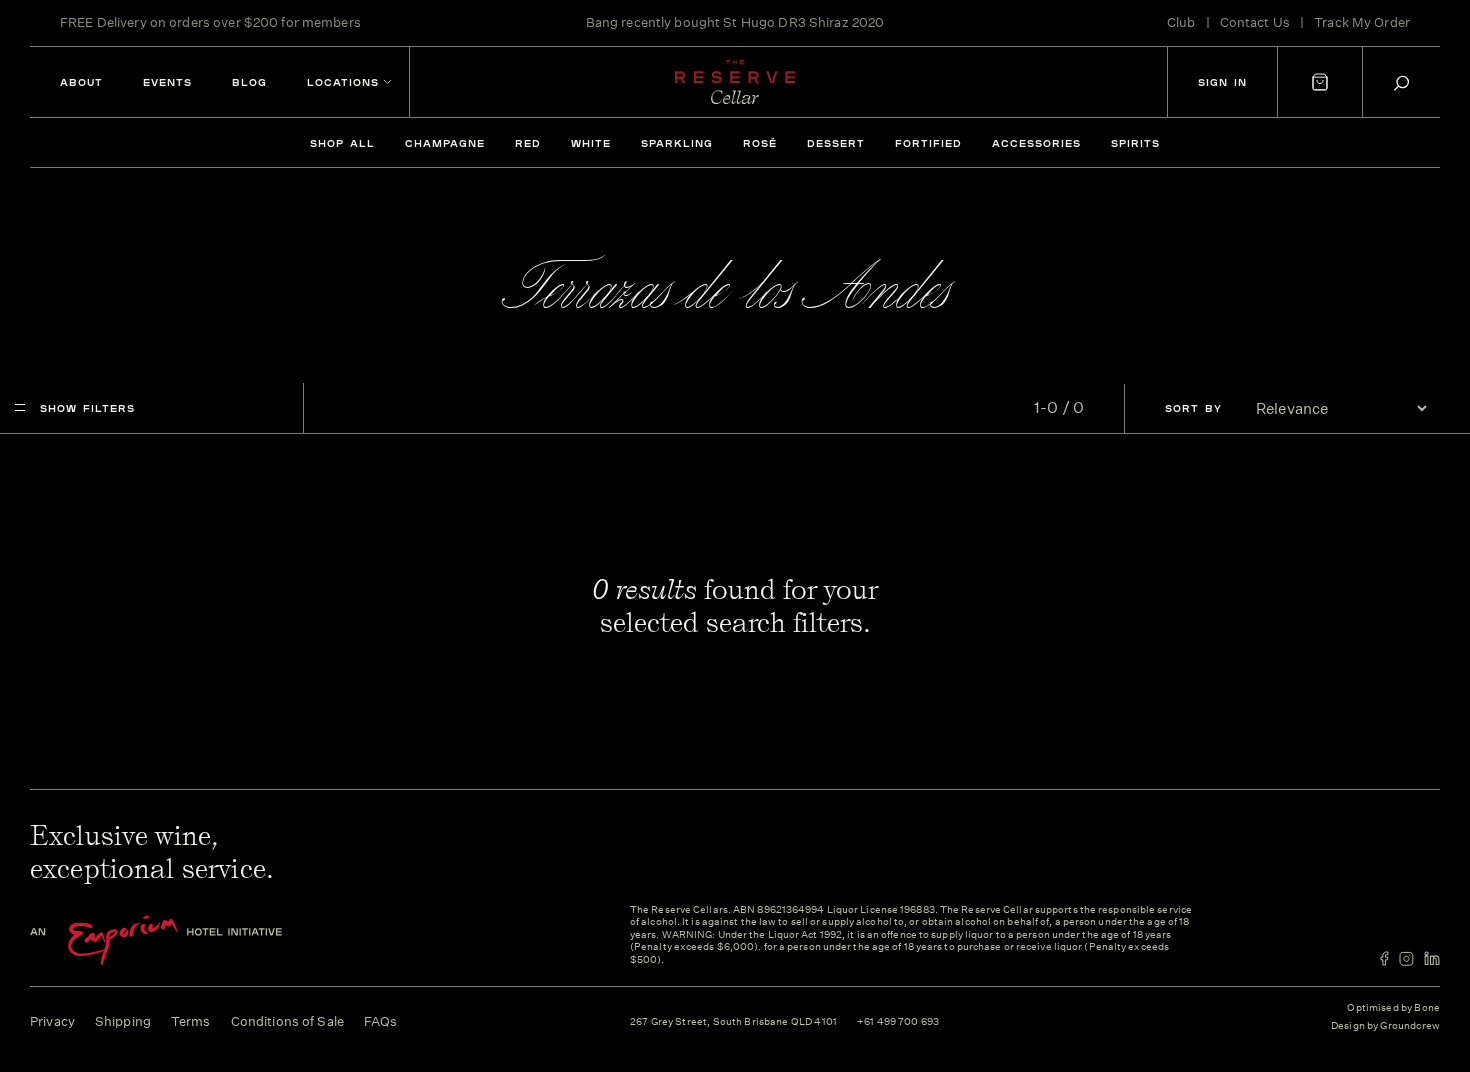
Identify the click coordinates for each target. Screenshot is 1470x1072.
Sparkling (677, 143)
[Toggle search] (1401, 82)
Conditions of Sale (287, 1021)
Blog (249, 82)
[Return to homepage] (735, 82)
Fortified (928, 143)
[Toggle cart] (1320, 82)
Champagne (445, 143)
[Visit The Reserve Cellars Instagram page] (1406, 958)
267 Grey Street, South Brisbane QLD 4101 (733, 1022)
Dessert (836, 143)
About (81, 82)
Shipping (123, 1021)
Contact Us (1255, 22)
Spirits (1135, 143)
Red (528, 143)
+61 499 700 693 (898, 1022)
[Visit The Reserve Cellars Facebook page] (1384, 958)
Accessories (1036, 143)
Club (1181, 22)
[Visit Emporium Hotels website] (190, 940)
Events (167, 82)
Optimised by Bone (1393, 1008)
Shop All (342, 143)
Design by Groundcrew (1385, 1026)
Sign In (1222, 82)
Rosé (760, 143)
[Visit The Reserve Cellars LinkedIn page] (1432, 958)
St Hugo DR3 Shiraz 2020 (803, 22)
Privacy (52, 1021)
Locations (343, 82)
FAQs (381, 1021)
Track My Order (1362, 22)
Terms (191, 1021)
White (591, 143)
